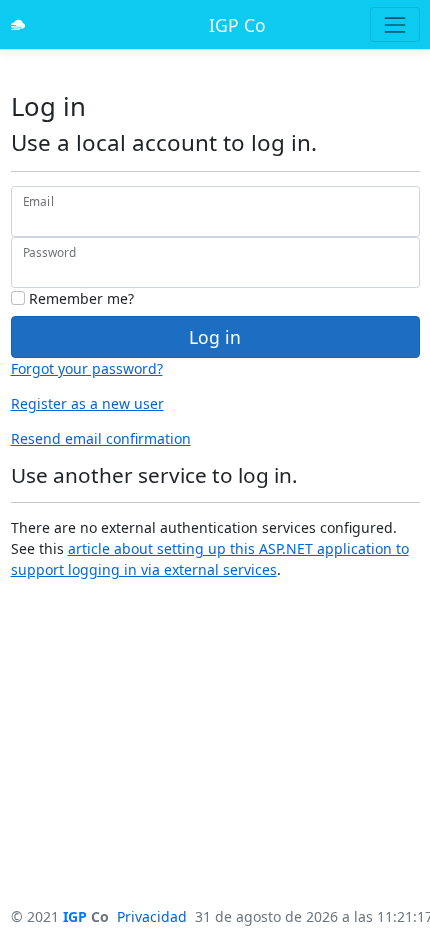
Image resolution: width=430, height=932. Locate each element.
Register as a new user (87, 403)
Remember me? (79, 298)
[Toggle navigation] (394, 24)
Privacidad (152, 916)
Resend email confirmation (101, 438)
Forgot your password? (87, 368)
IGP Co (237, 25)
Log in (215, 337)
